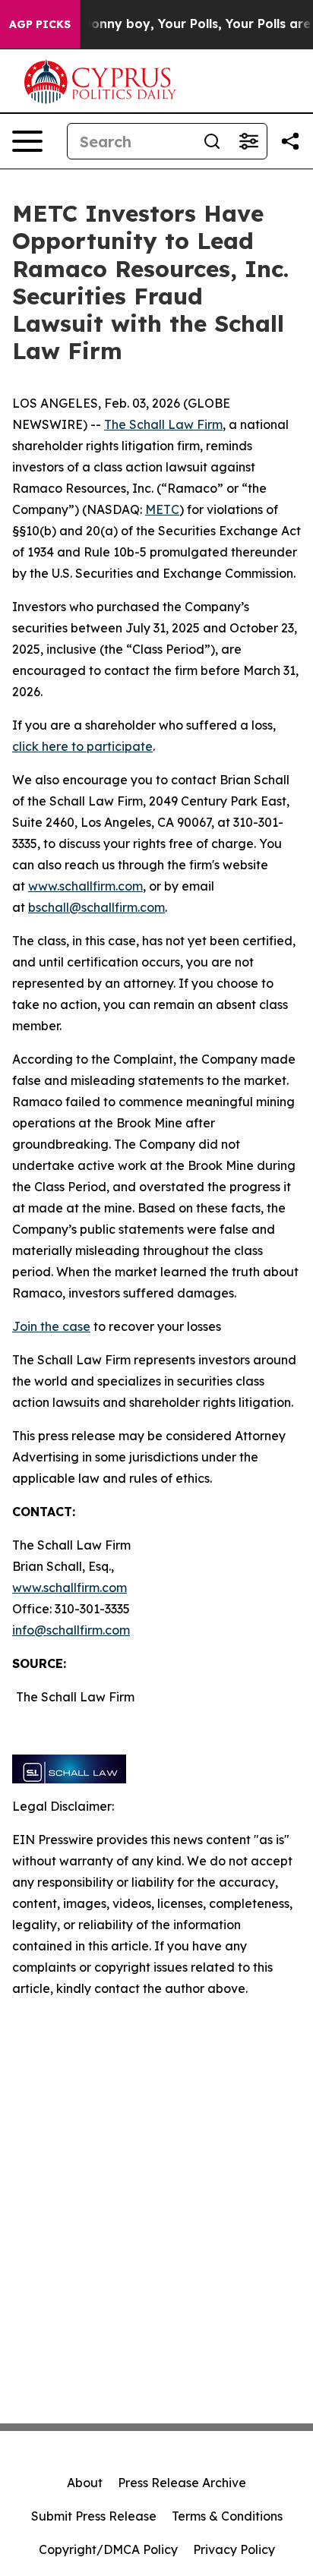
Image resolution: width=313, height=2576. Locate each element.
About (85, 2483)
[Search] (212, 141)
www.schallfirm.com (70, 1588)
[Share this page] (290, 141)
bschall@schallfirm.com (96, 907)
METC (162, 509)
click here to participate (82, 746)
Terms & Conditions (227, 2516)
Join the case (51, 1326)
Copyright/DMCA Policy (108, 2549)
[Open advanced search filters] (248, 141)
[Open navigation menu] (27, 141)
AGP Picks (40, 24)
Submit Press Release (94, 2516)
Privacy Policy (234, 2549)
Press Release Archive (182, 2483)
